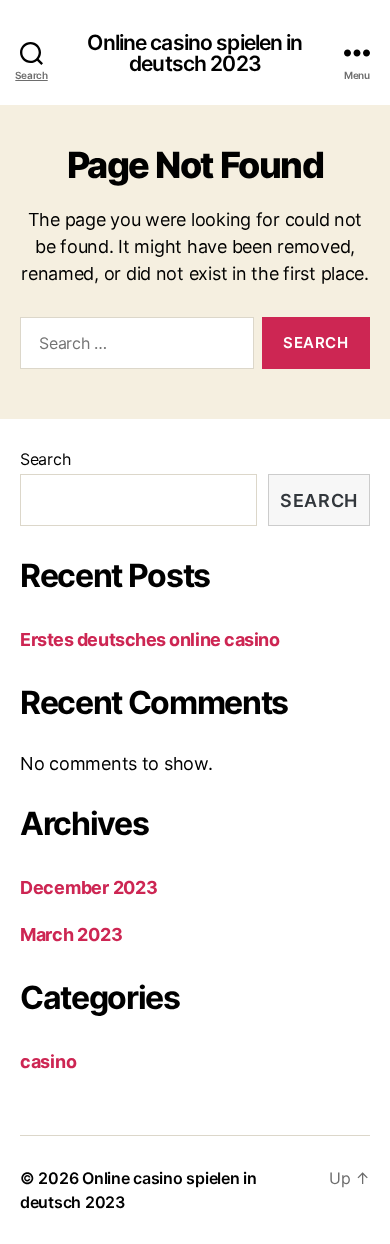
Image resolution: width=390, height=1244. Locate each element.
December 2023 (89, 887)
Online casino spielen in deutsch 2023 (194, 53)
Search (45, 459)
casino (48, 1061)
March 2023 (71, 934)
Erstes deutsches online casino (150, 639)
